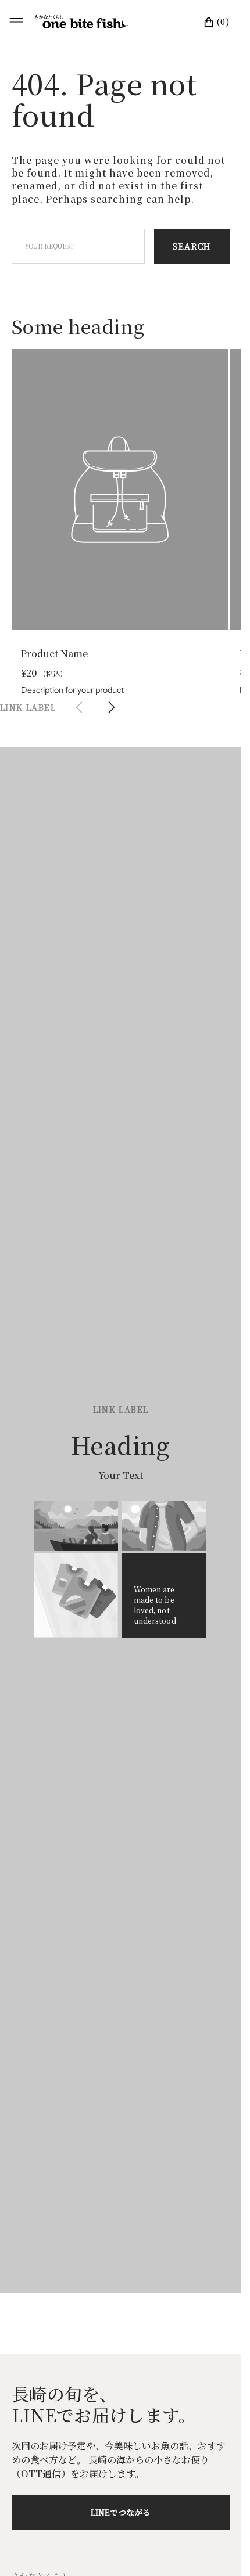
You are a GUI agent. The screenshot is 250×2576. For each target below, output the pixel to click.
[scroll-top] (215, 2549)
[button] (112, 697)
